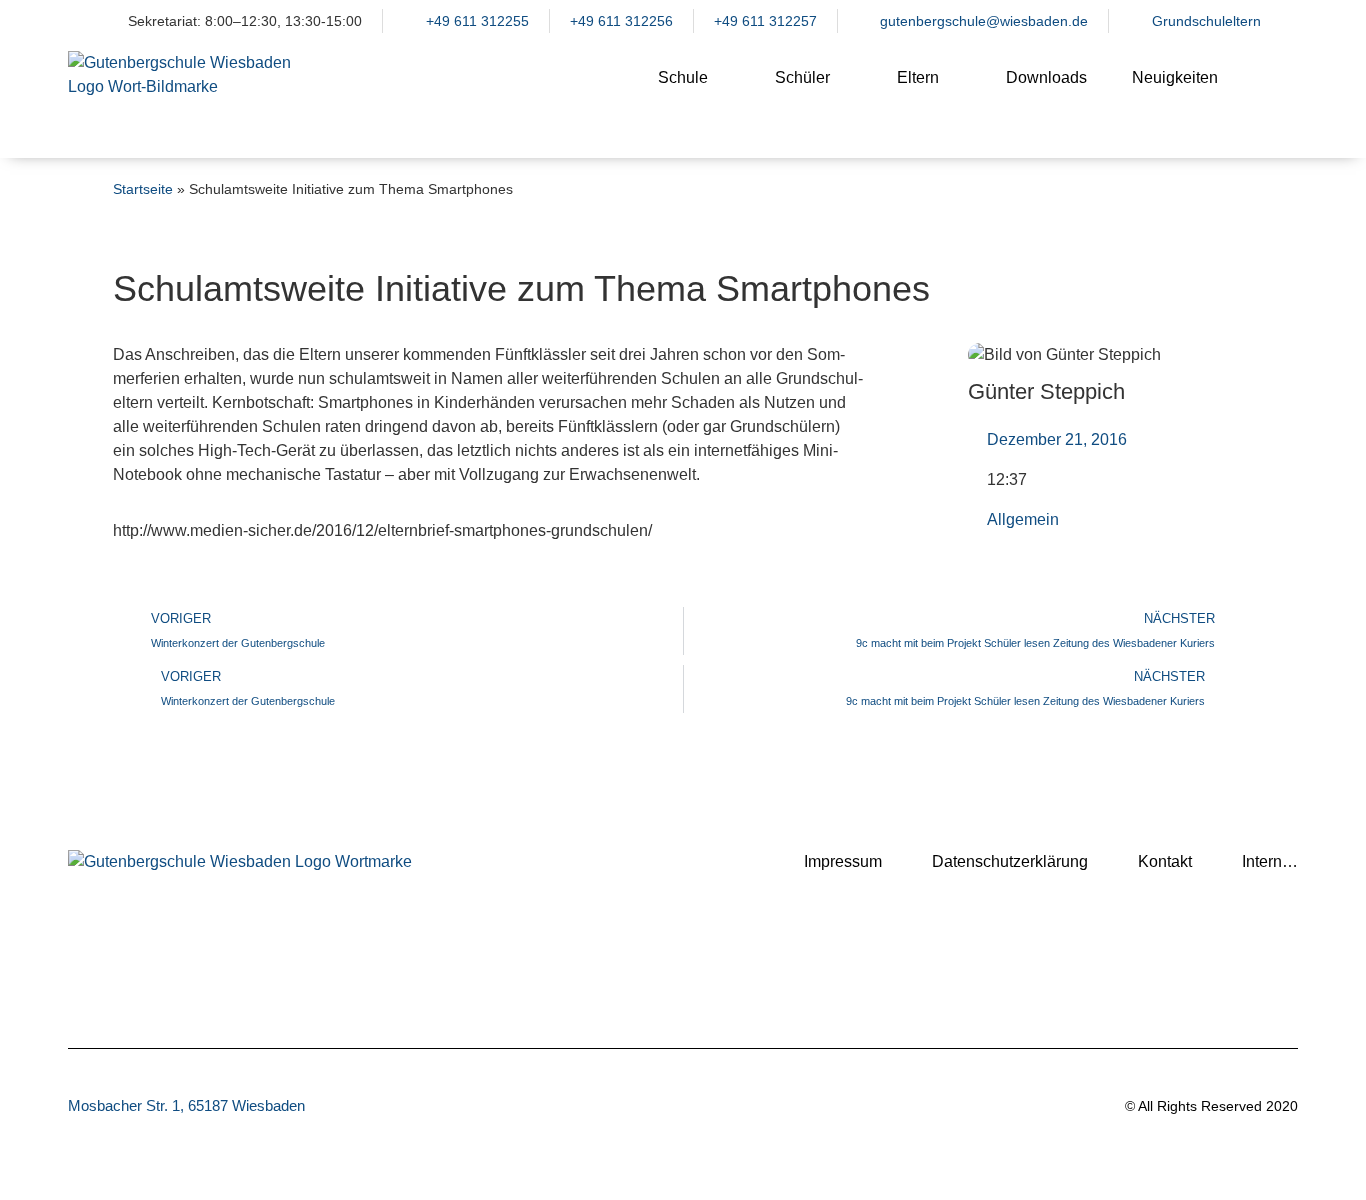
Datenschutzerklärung (1010, 861)
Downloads (1046, 77)
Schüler (802, 77)
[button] (1273, 94)
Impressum (843, 861)
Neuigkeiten (1175, 77)
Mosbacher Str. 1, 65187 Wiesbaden (186, 1105)
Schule (683, 77)
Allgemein (1023, 519)
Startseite (143, 189)
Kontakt (1165, 861)
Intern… (1270, 861)
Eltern (918, 77)
